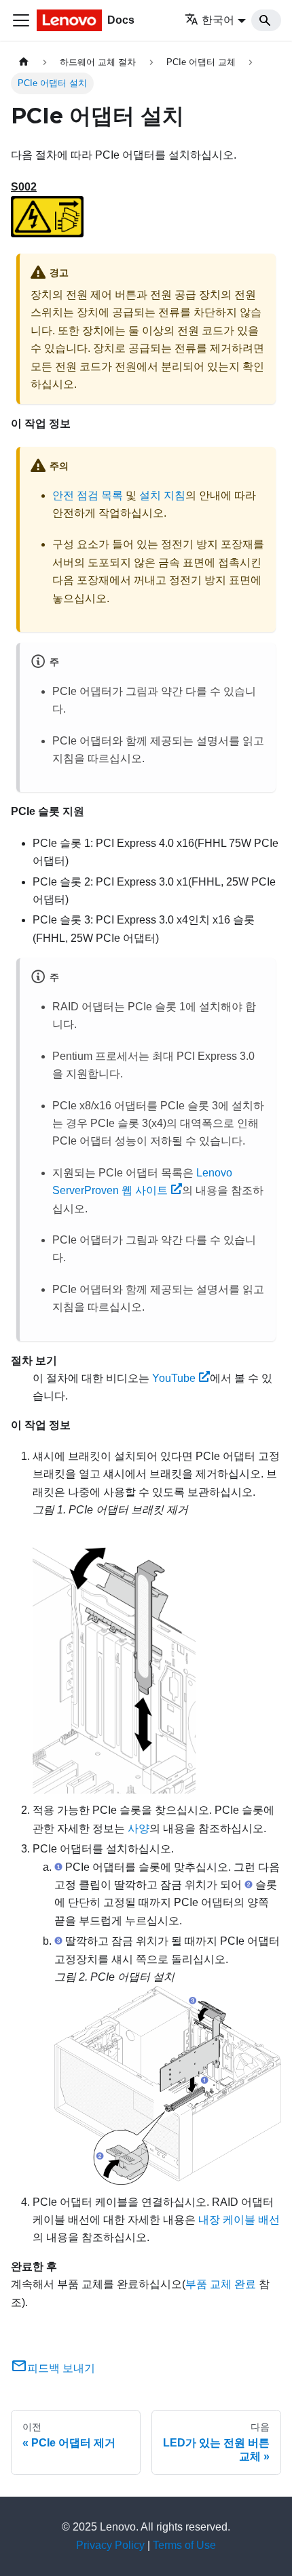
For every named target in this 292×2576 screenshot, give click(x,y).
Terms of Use (184, 2545)
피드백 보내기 (61, 2368)
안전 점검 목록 (88, 495)
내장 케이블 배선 (239, 2220)
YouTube (174, 1378)
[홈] (24, 62)
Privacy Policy (110, 2545)
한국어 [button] (218, 20)
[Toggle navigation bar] (21, 20)
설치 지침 (162, 495)
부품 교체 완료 (221, 2284)
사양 (139, 1828)
